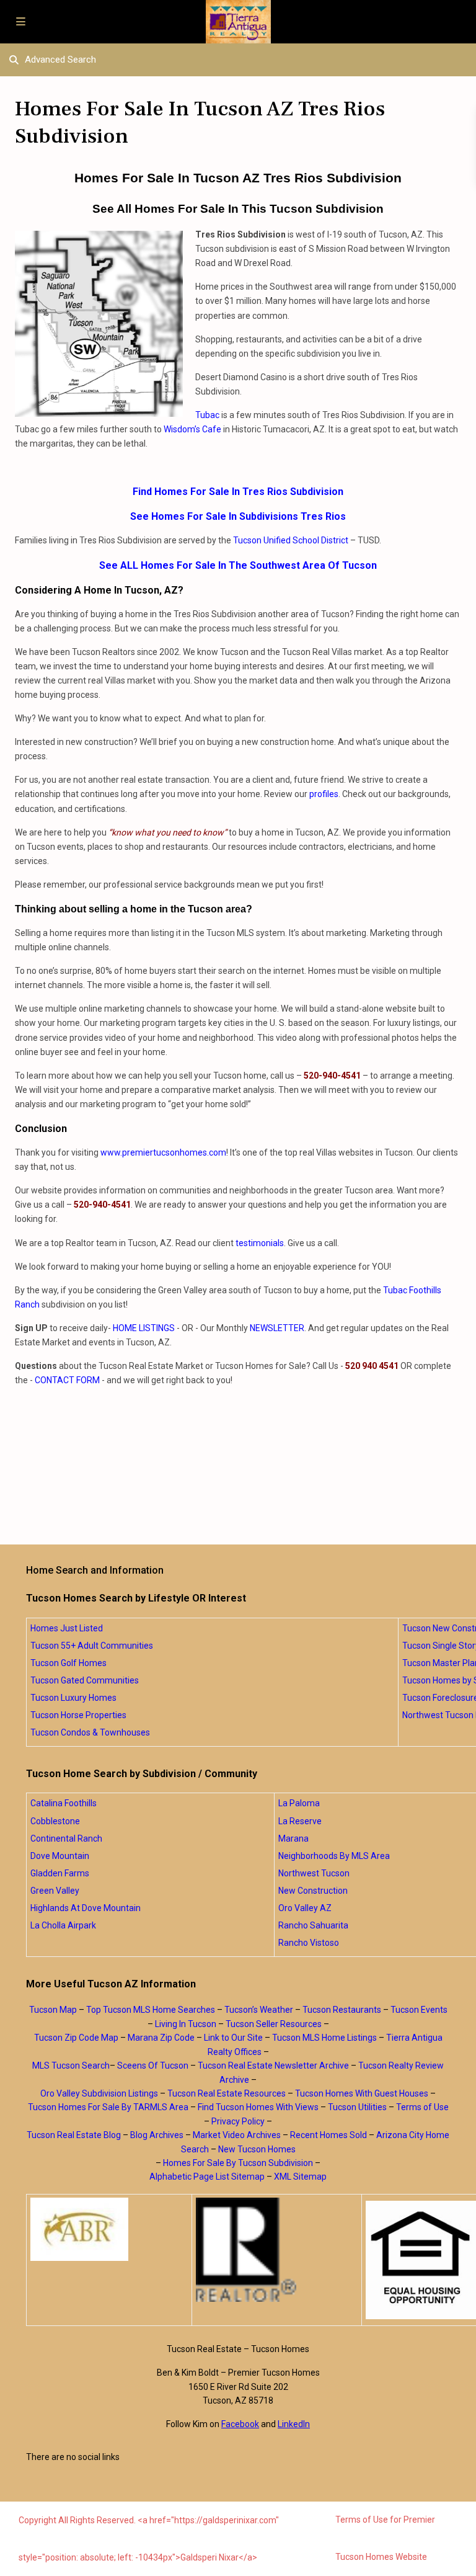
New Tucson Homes (257, 2149)
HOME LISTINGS (144, 1328)
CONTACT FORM (67, 1380)
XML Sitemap (300, 2177)
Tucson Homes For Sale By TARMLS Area (108, 2107)
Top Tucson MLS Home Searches (151, 2010)
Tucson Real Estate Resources (227, 2093)
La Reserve (300, 1821)
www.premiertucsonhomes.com (163, 1152)
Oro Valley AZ (305, 1908)
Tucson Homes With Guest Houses (362, 2093)
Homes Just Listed (67, 1628)
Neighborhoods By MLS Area (334, 1856)
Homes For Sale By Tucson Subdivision (238, 2163)
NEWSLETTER (277, 1328)
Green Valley (55, 1891)
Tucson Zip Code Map (76, 2038)
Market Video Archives (237, 2135)
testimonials (260, 1243)
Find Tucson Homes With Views (258, 2107)
